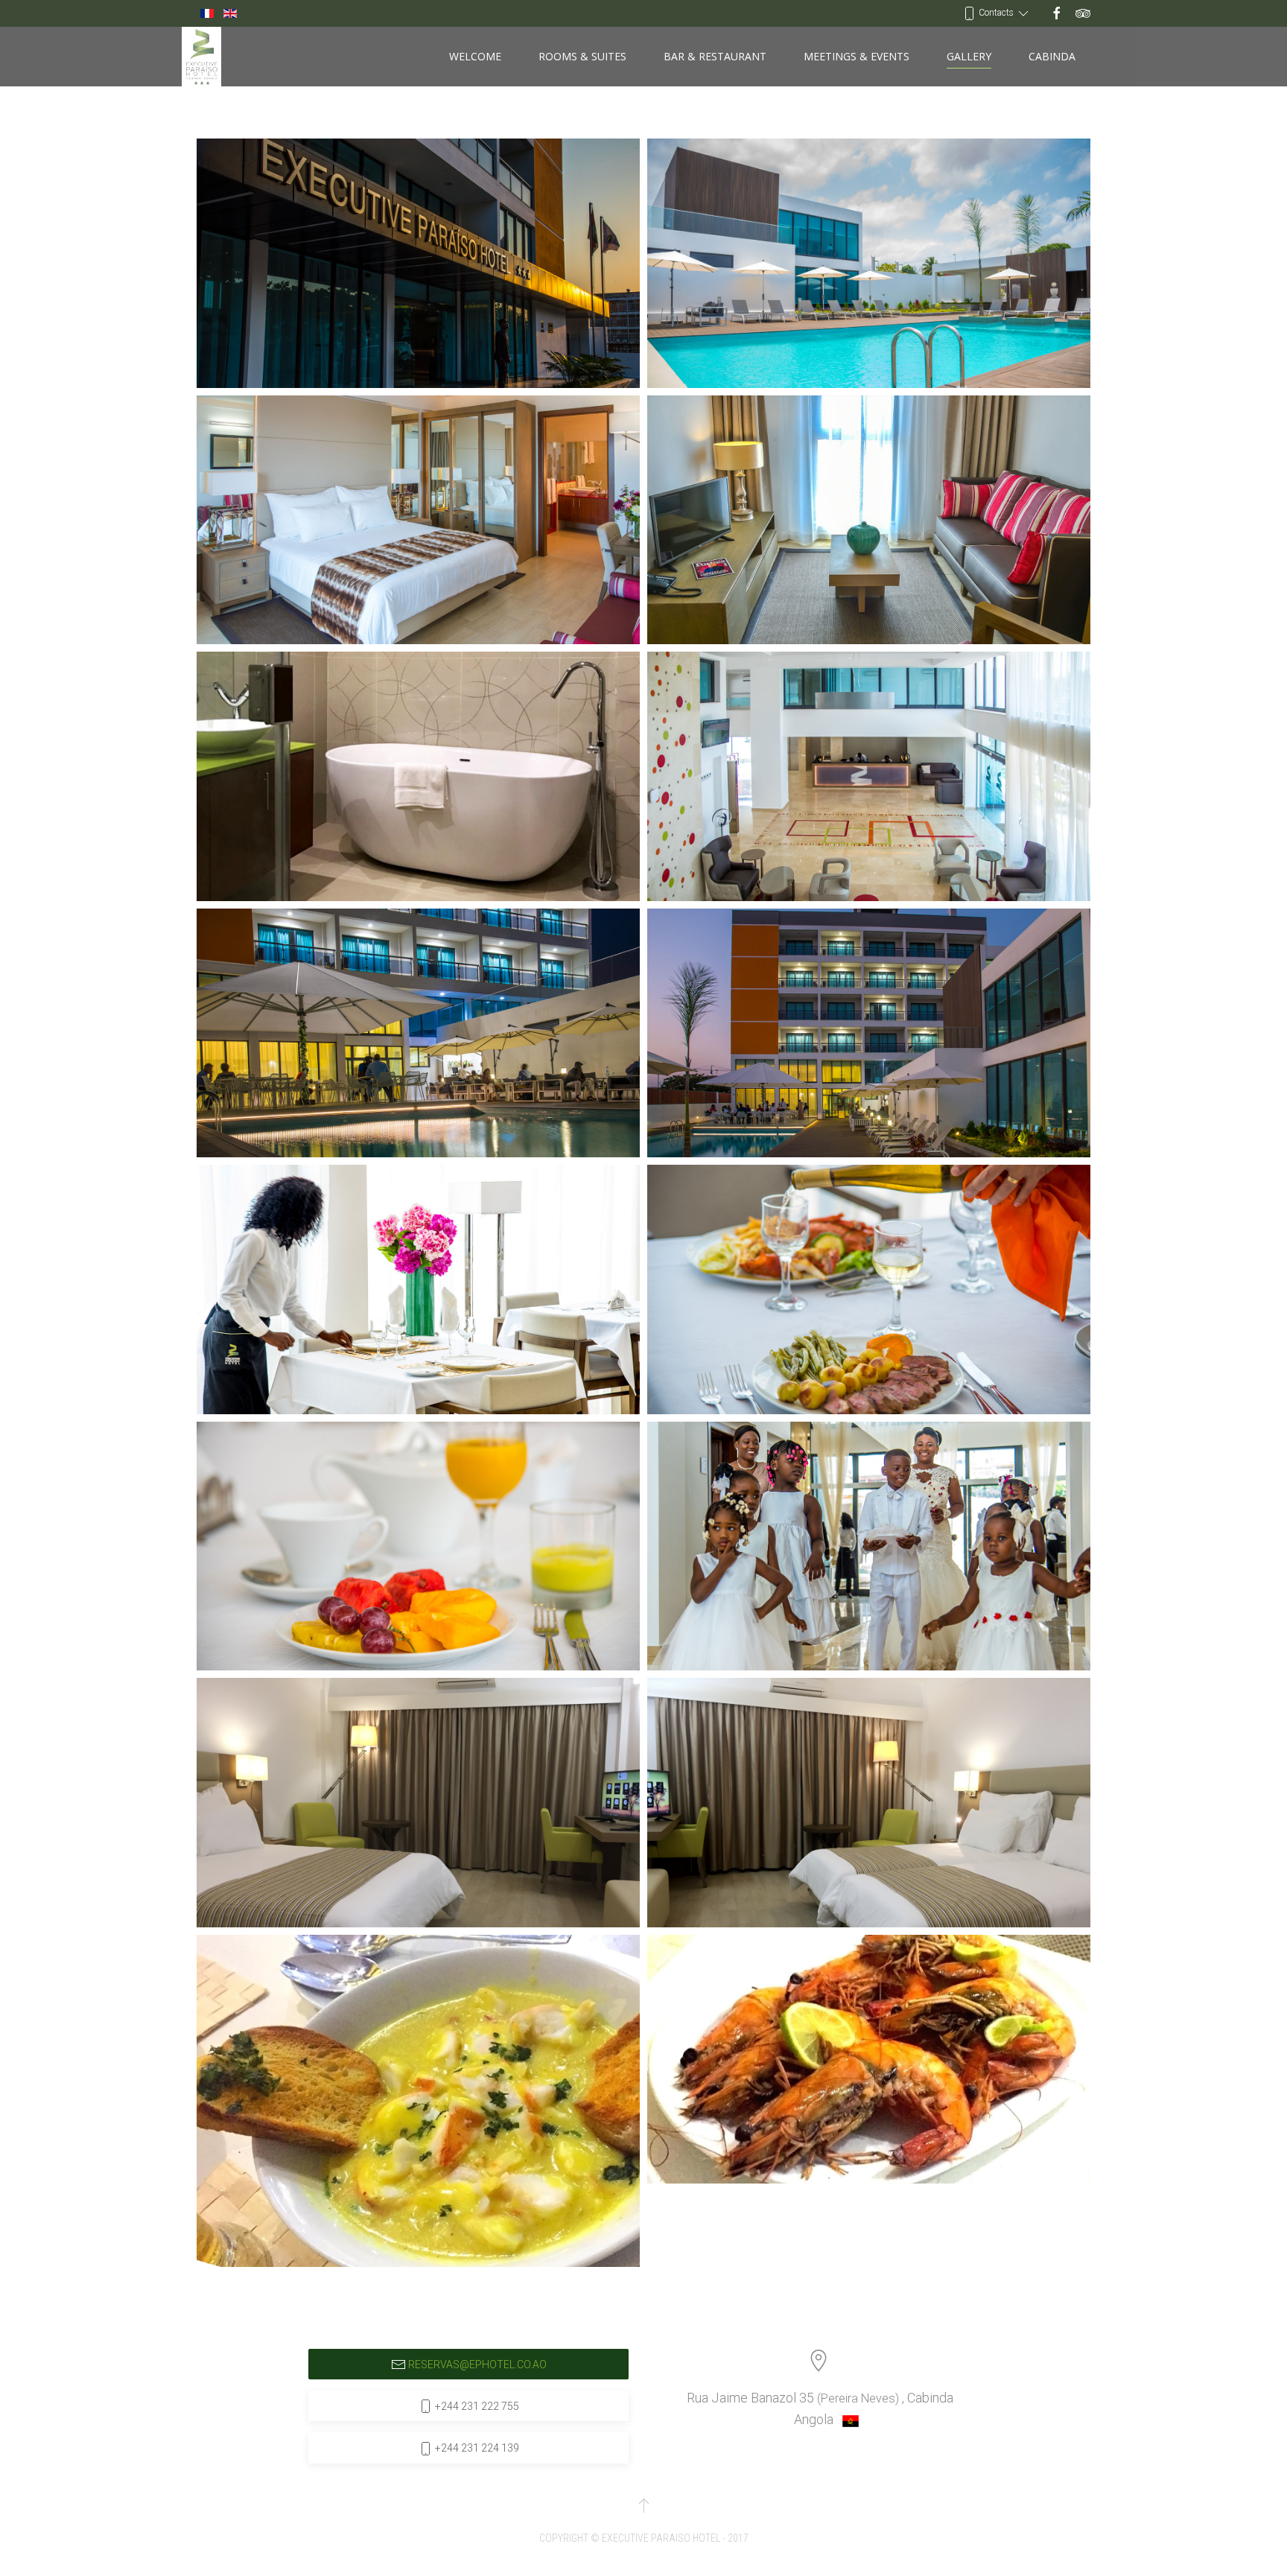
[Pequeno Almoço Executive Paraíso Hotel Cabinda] (418, 1546)
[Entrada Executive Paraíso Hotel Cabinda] (418, 263)
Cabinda (1052, 56)
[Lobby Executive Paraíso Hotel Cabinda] (869, 776)
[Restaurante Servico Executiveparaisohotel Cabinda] (418, 1289)
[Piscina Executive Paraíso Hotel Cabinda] (869, 263)
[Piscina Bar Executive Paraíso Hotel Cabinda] (418, 1033)
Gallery (969, 56)
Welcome (475, 56)
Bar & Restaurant (715, 56)
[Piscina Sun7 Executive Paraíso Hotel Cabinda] (869, 1033)
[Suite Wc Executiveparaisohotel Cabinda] (418, 776)
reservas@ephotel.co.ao (477, 2364)
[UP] (644, 2505)
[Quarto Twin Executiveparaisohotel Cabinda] (869, 1803)
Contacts (996, 13)
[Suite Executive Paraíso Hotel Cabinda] (418, 520)
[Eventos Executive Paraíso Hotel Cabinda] (869, 1546)
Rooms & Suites (582, 56)
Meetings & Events (857, 56)
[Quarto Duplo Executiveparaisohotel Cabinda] (418, 1803)
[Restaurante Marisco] (418, 2101)
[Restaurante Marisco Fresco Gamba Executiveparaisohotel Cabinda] (869, 2060)
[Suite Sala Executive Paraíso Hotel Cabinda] (869, 520)
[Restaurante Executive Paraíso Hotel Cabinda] (869, 1289)
